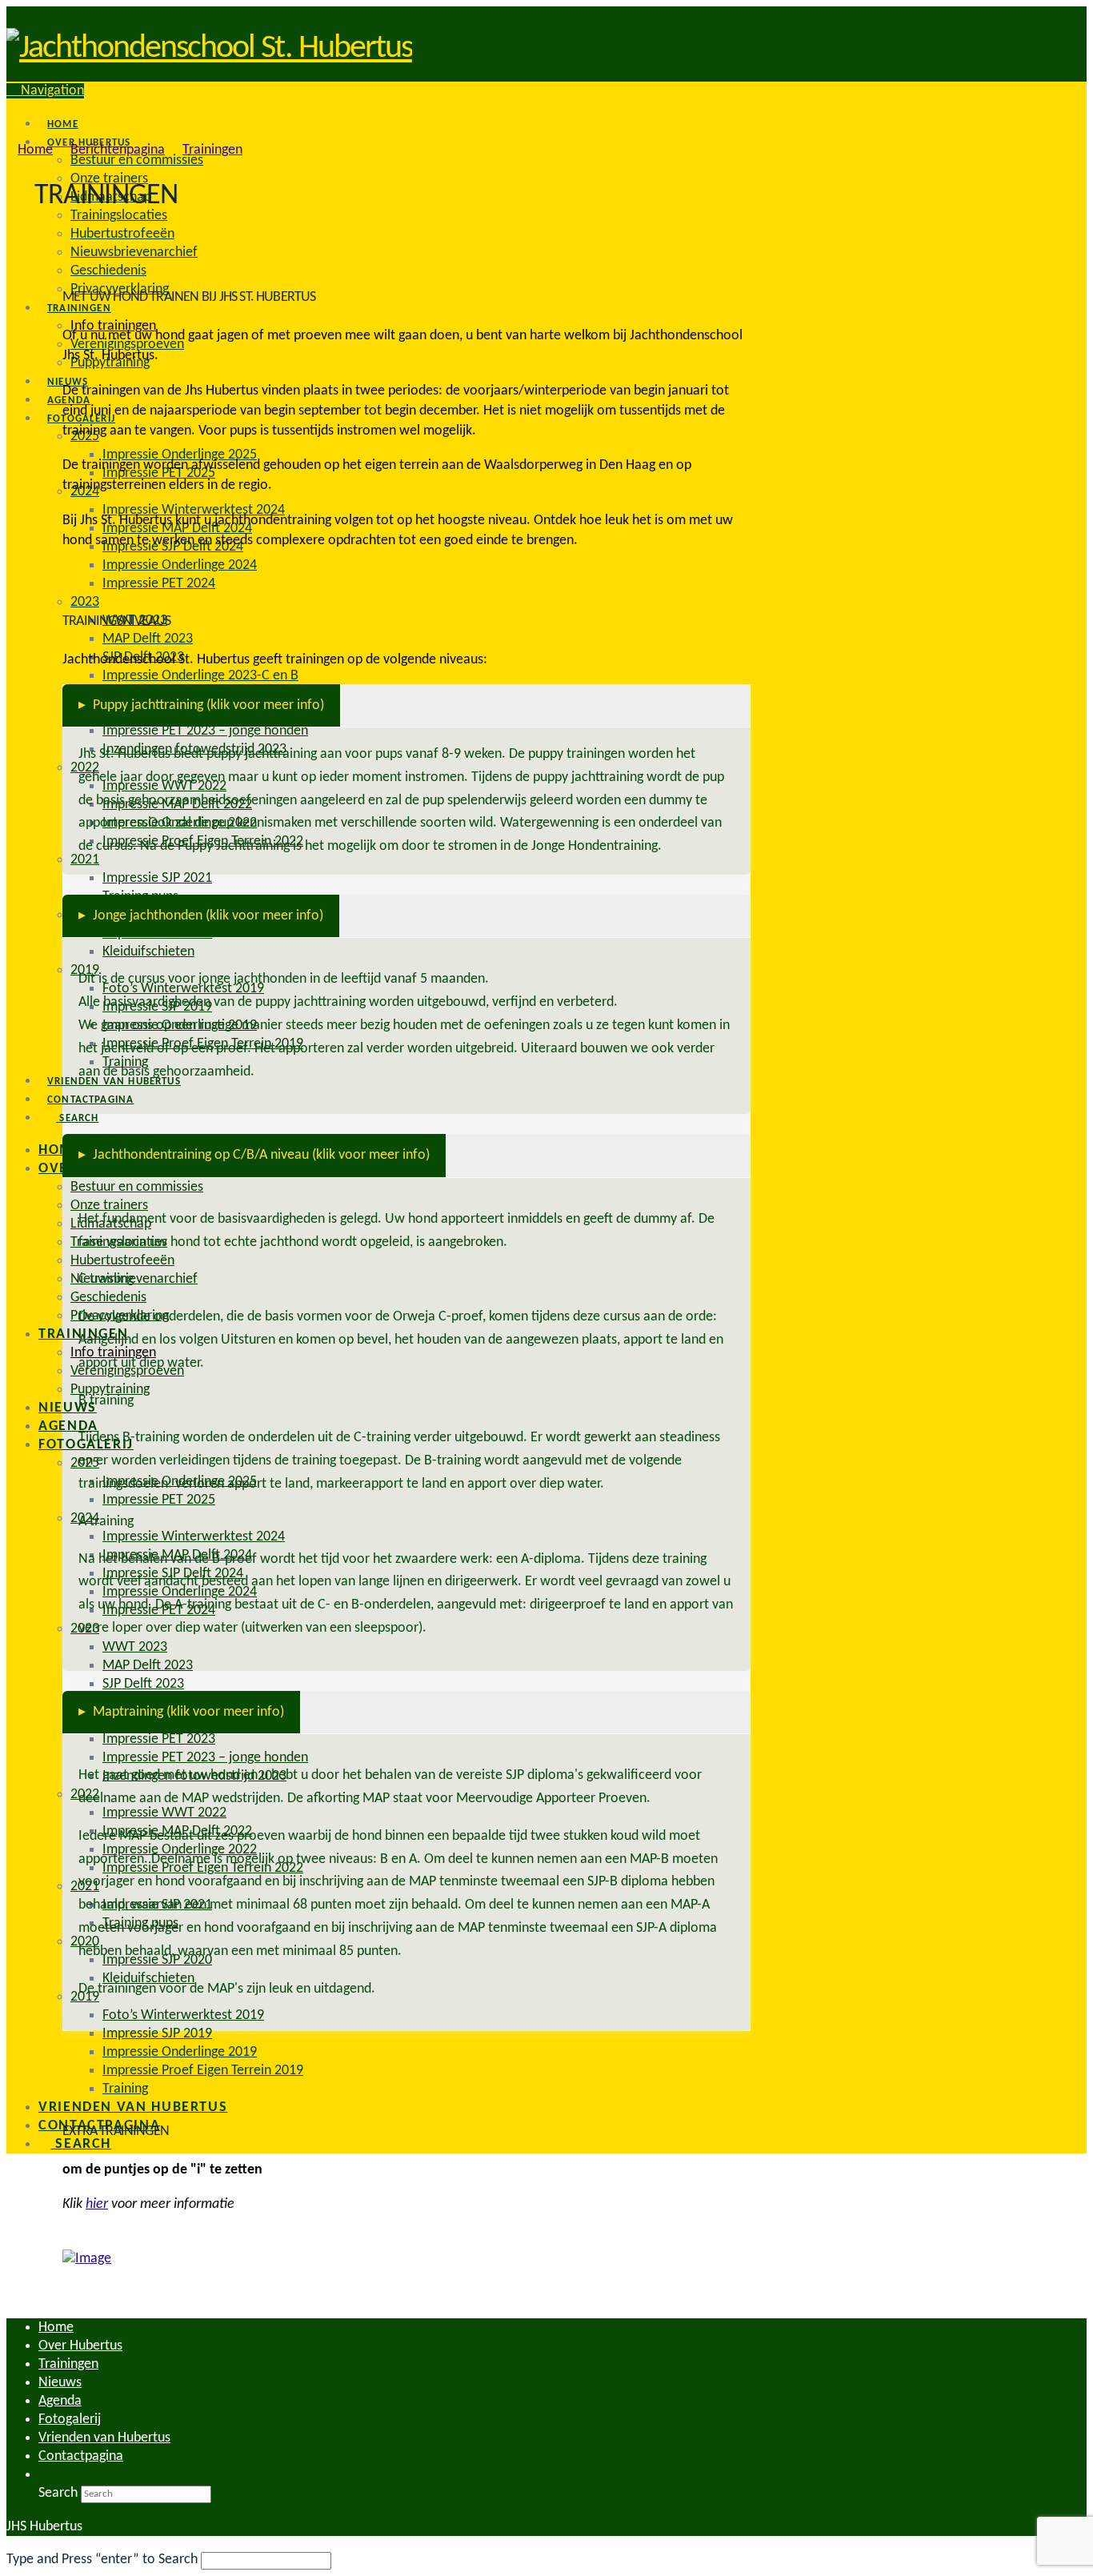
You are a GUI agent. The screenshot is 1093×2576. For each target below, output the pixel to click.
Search (58, 2493)
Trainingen (68, 2364)
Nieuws (60, 2383)
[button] (45, 91)
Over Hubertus (80, 2346)
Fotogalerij (70, 2420)
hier (97, 2204)
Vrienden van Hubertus (104, 2438)
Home (56, 2328)
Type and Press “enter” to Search (102, 2560)
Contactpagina (81, 2456)
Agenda (60, 2401)
